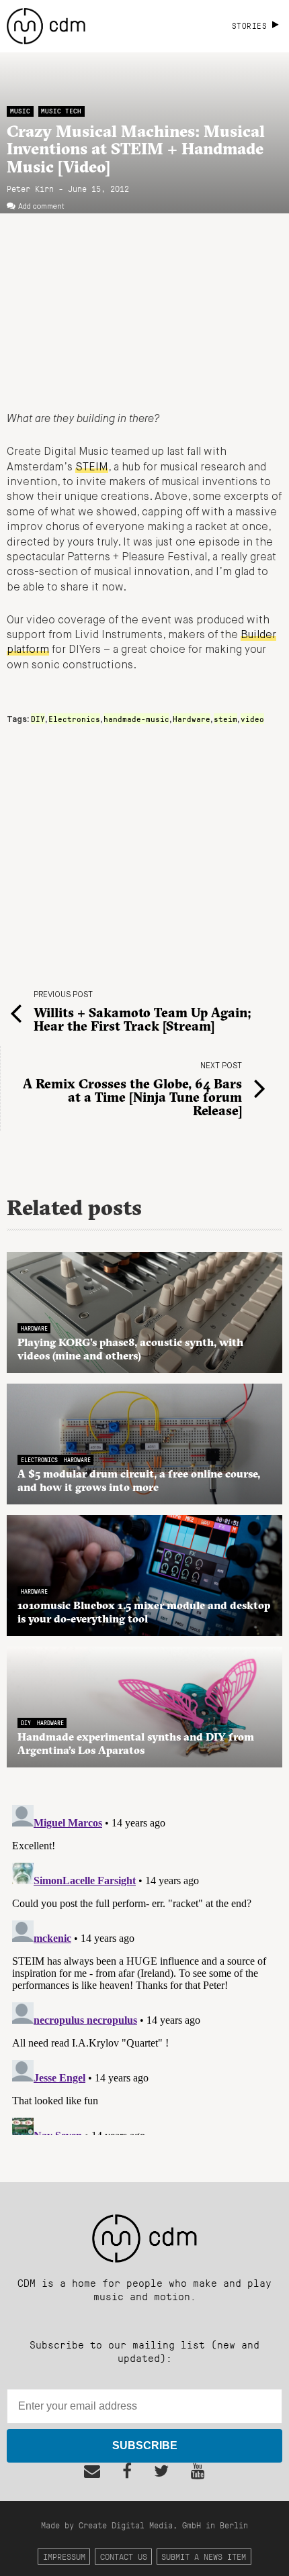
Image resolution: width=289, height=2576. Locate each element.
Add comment (41, 207)
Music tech (61, 111)
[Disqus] (144, 1967)
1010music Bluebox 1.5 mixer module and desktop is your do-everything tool (144, 1612)
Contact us (124, 2556)
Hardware (192, 719)
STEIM (92, 468)
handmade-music (136, 719)
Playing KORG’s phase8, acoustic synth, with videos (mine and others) (130, 1349)
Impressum (64, 2556)
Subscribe (145, 2445)
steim (225, 719)
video (252, 719)
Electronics (74, 719)
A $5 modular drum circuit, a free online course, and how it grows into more (139, 1480)
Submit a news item (204, 2556)
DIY (38, 719)
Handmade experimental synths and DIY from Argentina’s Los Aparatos (136, 1743)
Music (20, 111)
